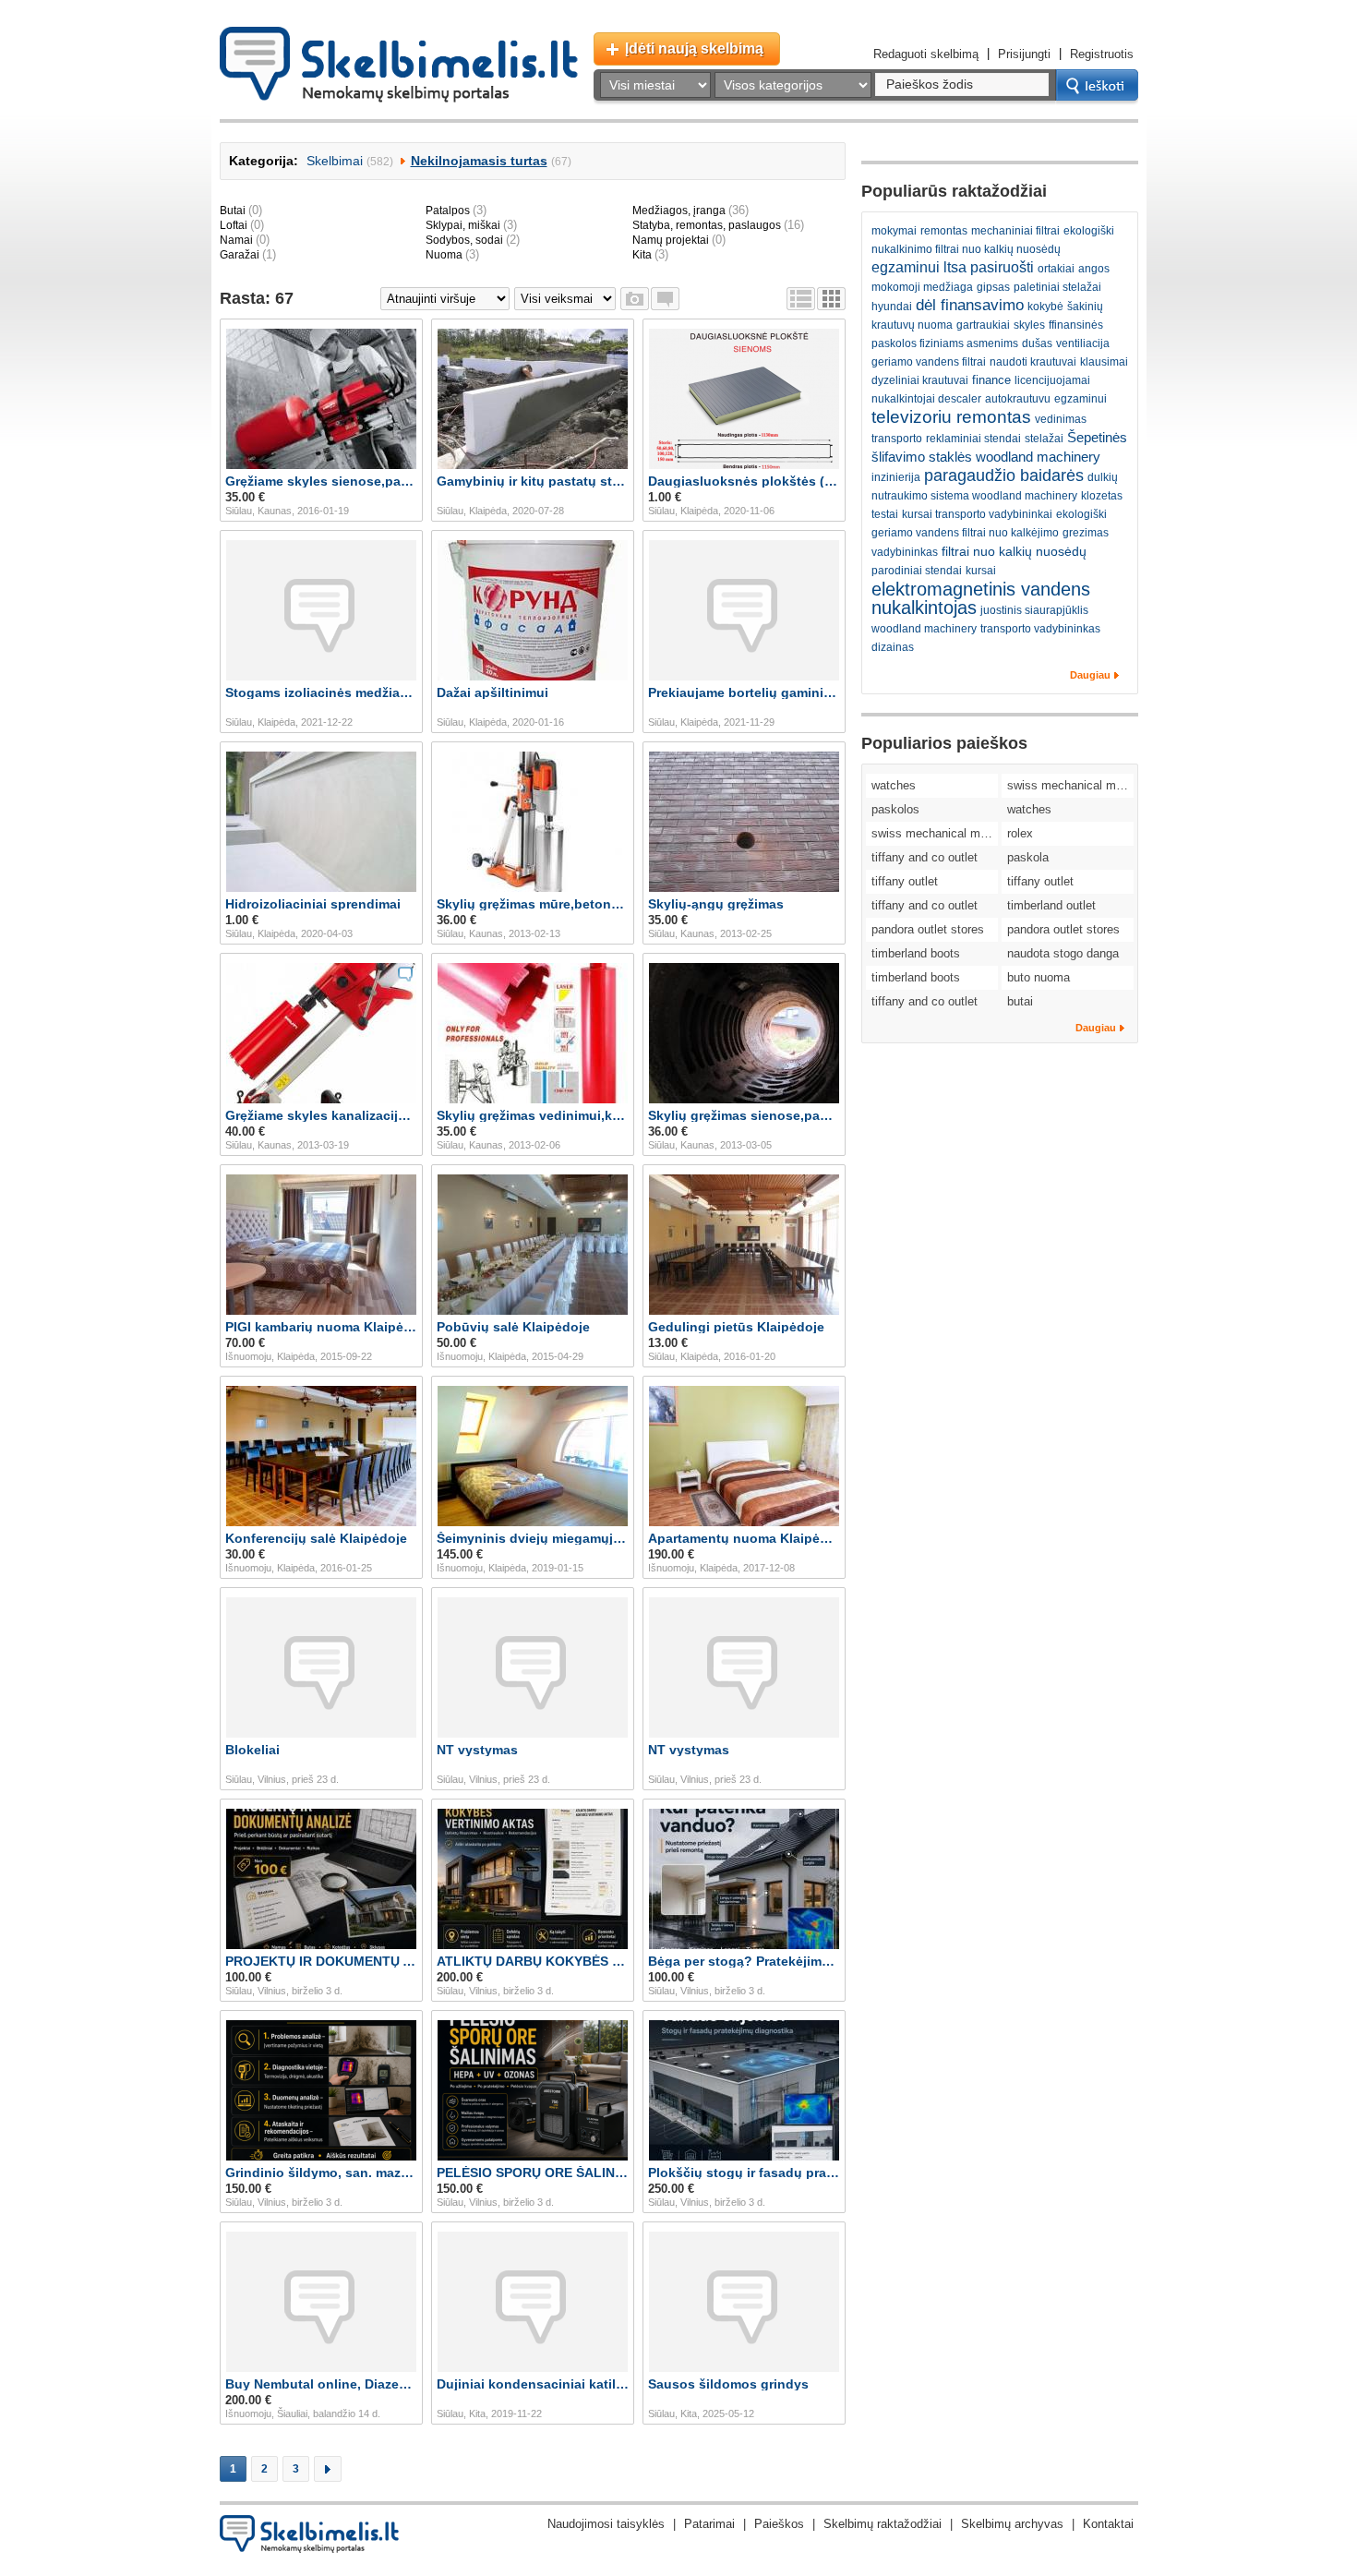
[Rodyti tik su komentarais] (665, 299)
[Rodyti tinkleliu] (831, 299)
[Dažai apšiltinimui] (533, 610)
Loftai (234, 225)
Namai (236, 240)
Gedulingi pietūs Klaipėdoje (736, 1327)
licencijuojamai (1052, 380)
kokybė (1045, 307)
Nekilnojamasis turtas (479, 161)
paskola (1028, 857)
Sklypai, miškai (463, 225)
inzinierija (896, 477)
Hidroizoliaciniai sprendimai (313, 904)
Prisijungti (1024, 54)
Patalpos (448, 211)
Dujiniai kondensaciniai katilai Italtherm (533, 2384)
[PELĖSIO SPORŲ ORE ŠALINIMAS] (533, 2090)
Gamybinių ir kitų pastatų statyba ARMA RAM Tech (533, 481)
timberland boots (916, 953)
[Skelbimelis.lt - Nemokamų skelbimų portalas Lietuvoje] (399, 65)
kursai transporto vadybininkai (977, 514)
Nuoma (444, 255)
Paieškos (779, 2524)
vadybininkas (905, 552)
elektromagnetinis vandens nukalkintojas (981, 598)
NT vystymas (477, 1750)
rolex (1020, 833)
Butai (233, 211)
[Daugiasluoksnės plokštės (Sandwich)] (744, 399)
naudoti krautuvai (1033, 362)
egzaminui (1081, 399)
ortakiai (1056, 269)
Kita (642, 255)
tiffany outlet (905, 881)
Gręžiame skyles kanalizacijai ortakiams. (321, 1115)
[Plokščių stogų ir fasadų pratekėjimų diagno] (744, 2090)
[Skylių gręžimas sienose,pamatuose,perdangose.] (744, 1033)
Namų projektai (671, 240)
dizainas (893, 647)
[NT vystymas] (533, 1667)
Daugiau (1090, 675)
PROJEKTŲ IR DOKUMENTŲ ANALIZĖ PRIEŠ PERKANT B (321, 1961)
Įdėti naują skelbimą (694, 48)
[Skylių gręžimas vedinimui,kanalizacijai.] (533, 1033)
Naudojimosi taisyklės (606, 2524)
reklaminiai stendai (973, 439)
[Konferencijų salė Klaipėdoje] (321, 1456)
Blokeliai (252, 1750)
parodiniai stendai (917, 571)
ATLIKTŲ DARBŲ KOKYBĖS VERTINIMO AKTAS (533, 1961)
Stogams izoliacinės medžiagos (321, 692)
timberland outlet (1051, 905)
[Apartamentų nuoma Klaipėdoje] (744, 1456)
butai (1020, 1001)
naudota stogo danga (1063, 953)
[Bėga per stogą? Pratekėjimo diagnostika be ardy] (744, 1879)
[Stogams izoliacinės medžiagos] (321, 610)
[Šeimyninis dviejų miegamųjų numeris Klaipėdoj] (533, 1456)
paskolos (895, 809)
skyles (1029, 325)
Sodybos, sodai (464, 240)
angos (1094, 269)
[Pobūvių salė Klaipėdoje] (533, 1245)
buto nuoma (1039, 977)
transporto (897, 439)
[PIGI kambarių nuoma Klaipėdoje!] (321, 1245)
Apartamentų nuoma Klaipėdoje (744, 1538)
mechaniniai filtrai (1015, 231)
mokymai (894, 231)
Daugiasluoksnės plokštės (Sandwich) (744, 481)
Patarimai (709, 2524)
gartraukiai (983, 325)
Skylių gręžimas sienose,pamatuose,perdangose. (744, 1115)
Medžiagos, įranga (679, 211)
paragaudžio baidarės (1004, 475)
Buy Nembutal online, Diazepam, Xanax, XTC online (321, 2384)
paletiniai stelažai (1057, 287)
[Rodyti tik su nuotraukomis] (635, 299)
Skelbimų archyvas (1012, 2524)
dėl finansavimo (970, 305)
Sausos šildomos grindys (728, 2384)
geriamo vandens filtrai (929, 362)
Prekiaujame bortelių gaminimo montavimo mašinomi (744, 692)
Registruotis (1102, 54)
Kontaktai (1108, 2524)
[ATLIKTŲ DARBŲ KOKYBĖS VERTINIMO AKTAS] (533, 1879)
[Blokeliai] (321, 1667)
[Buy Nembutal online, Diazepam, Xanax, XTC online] (321, 2302)
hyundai (892, 307)
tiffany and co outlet (925, 857)
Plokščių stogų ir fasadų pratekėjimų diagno (744, 2173)
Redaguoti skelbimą (926, 54)
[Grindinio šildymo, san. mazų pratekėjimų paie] (321, 2090)
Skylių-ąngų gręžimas (716, 904)
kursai (981, 571)
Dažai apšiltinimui (492, 692)
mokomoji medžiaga (922, 287)
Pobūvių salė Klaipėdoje (513, 1327)
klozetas (1102, 496)
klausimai (1104, 362)
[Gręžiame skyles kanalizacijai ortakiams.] (321, 1033)
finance (991, 380)
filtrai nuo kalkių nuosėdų (1014, 551)
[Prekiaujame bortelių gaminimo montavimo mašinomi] (744, 610)
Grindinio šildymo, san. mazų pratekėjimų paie (321, 2173)
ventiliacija (1083, 343)
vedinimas (1061, 419)
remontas (944, 231)
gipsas (993, 287)
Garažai (240, 255)
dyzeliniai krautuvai (920, 380)
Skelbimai (335, 161)
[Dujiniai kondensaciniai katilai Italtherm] (533, 2302)
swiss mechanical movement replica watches (1070, 785)
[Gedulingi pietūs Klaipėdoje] (744, 1245)
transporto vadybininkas (1040, 629)
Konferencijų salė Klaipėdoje (316, 1538)
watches (894, 785)
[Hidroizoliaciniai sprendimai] (321, 822)
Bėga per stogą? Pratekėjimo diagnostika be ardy (744, 1961)
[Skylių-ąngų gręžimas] (744, 822)
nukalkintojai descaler (926, 399)
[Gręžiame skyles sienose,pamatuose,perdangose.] (321, 399)
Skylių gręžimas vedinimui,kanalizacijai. (533, 1115)
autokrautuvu (1018, 399)
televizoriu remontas (951, 417)
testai (885, 514)
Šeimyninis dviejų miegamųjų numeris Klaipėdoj (533, 1538)
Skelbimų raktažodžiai (883, 2524)
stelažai (1044, 439)
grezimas (1086, 533)
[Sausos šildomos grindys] (744, 2302)
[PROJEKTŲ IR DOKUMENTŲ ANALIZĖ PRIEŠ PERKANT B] (321, 1879)
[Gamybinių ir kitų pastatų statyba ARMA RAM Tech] (533, 399)
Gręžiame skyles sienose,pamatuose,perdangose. (321, 481)
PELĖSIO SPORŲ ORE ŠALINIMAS (533, 2173)
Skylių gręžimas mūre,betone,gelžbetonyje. (533, 904)
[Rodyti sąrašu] (801, 299)
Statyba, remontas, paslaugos (707, 225)
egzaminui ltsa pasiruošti (953, 267)
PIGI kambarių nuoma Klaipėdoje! (321, 1327)
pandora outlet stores (928, 929)
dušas (1037, 343)
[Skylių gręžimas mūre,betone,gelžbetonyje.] (533, 822)
